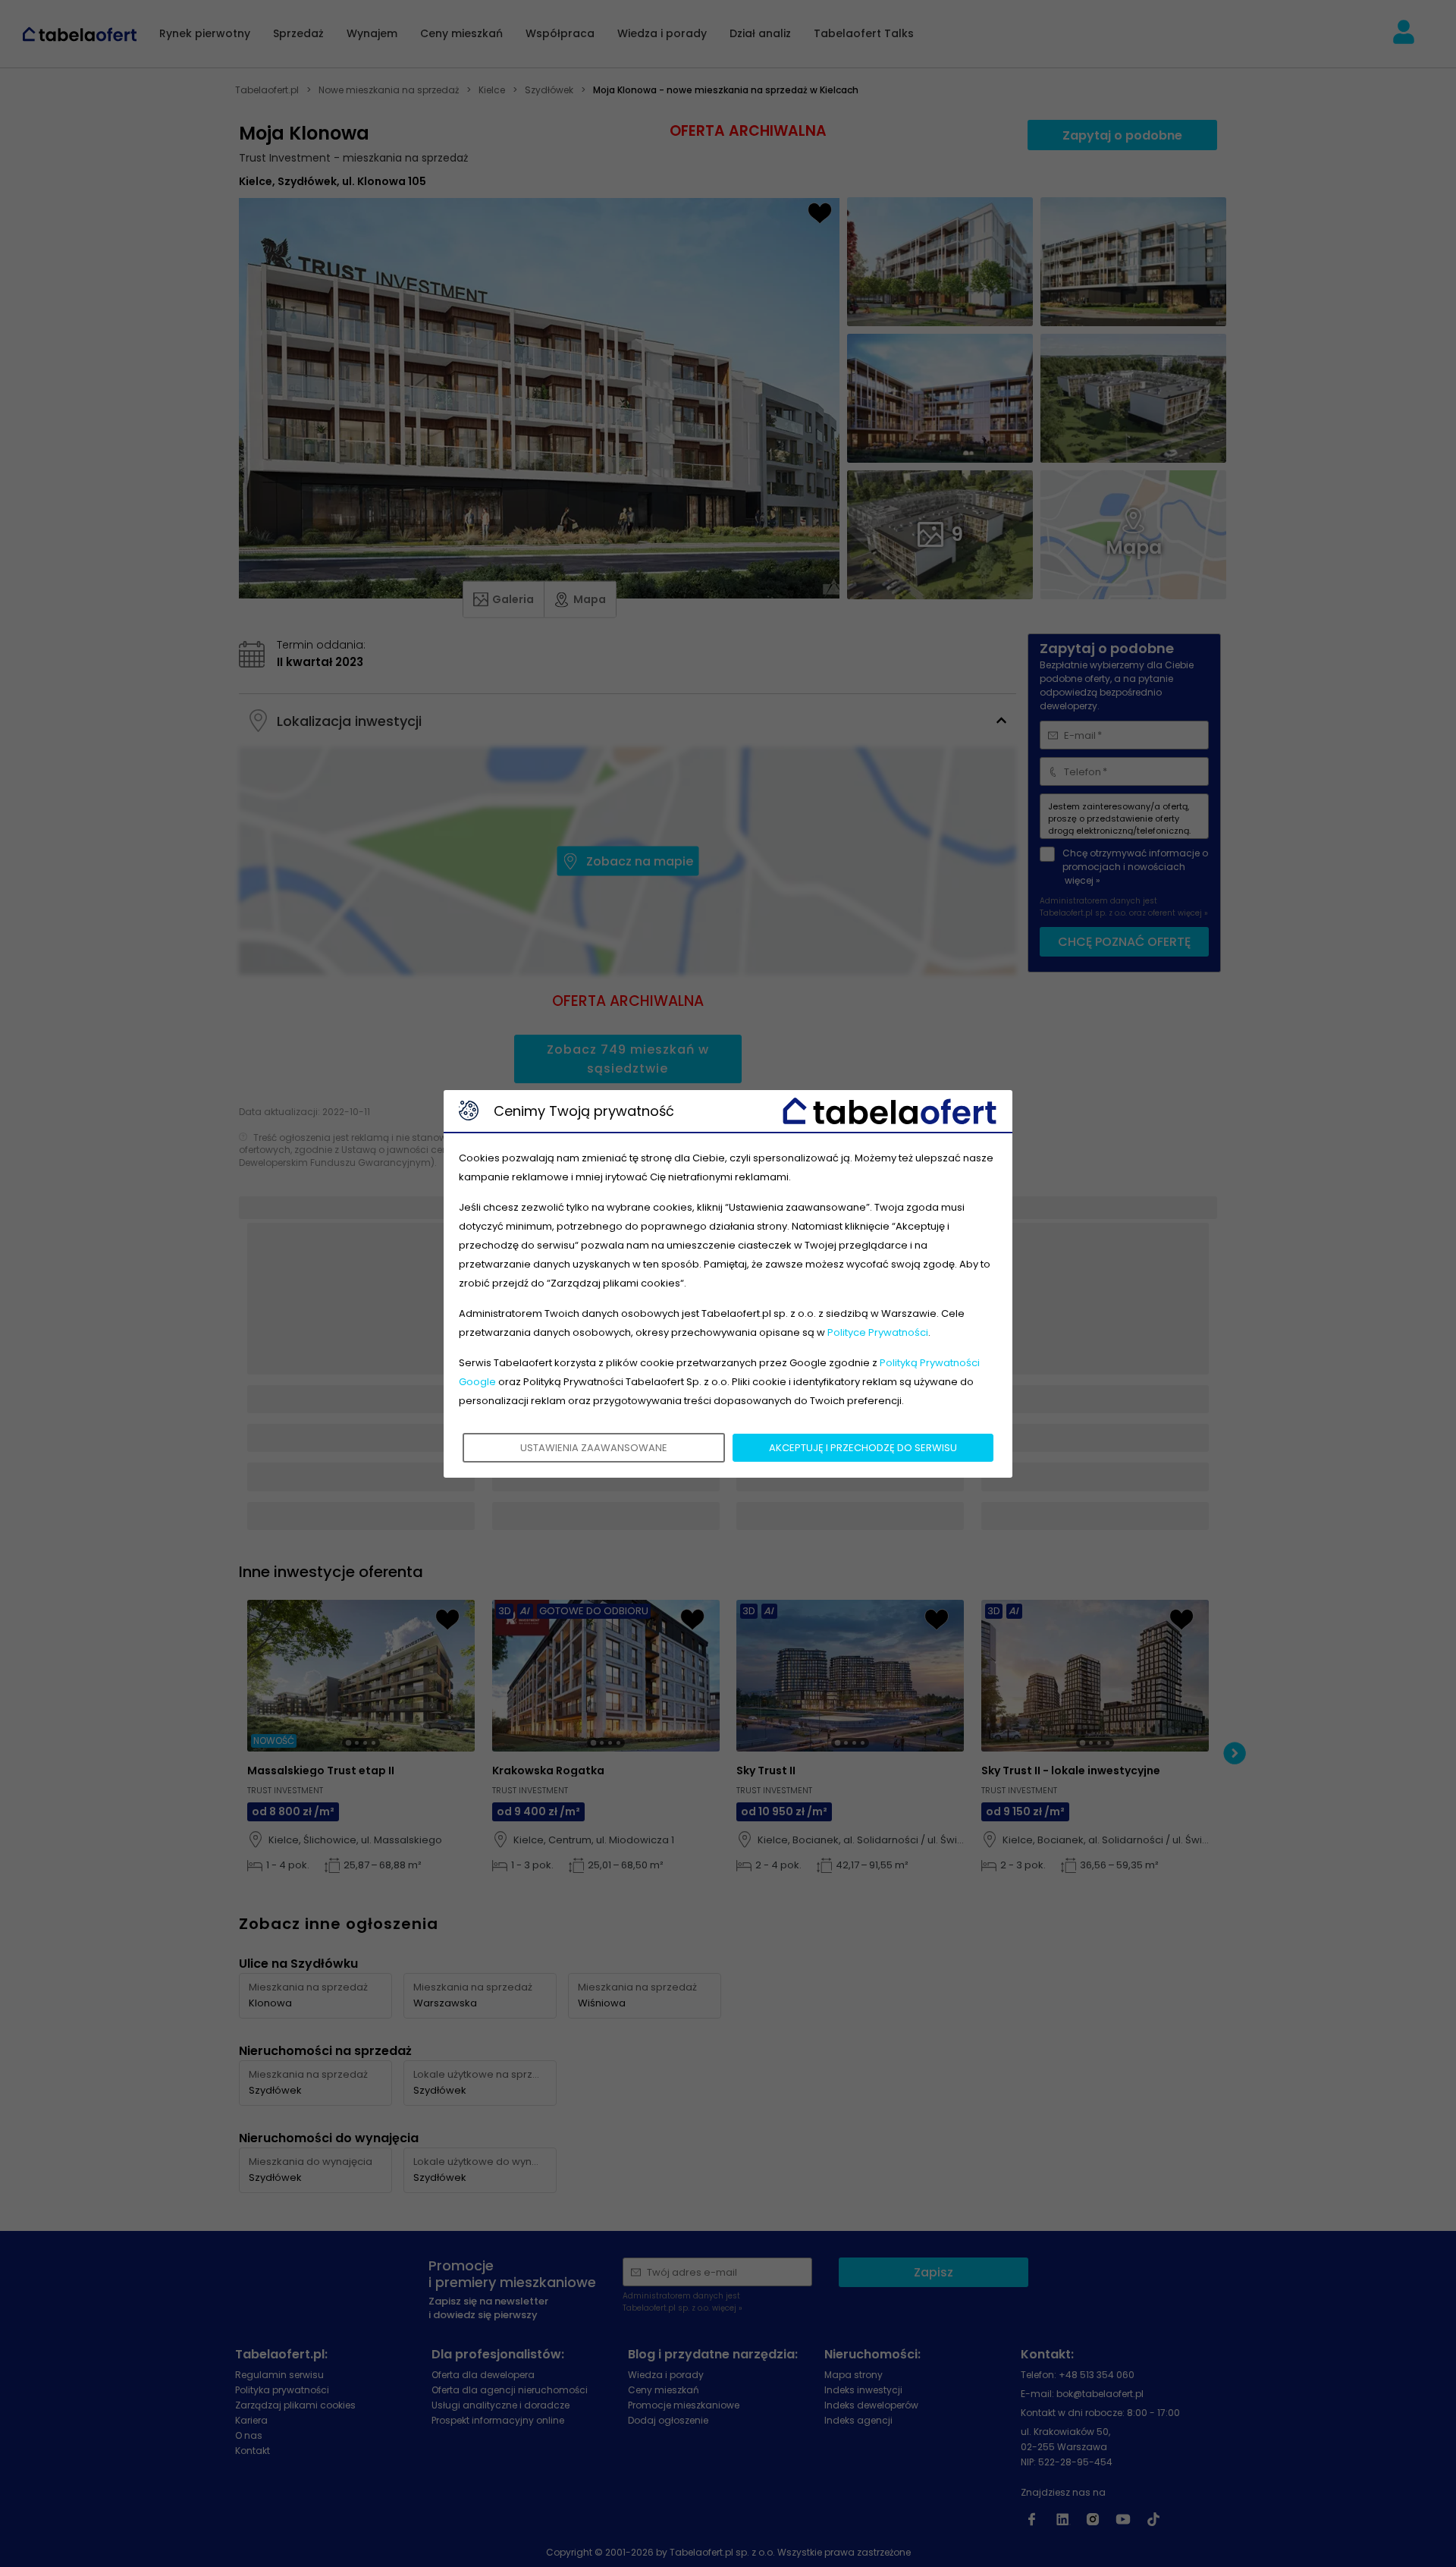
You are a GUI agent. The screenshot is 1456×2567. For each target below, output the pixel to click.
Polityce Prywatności (878, 1332)
